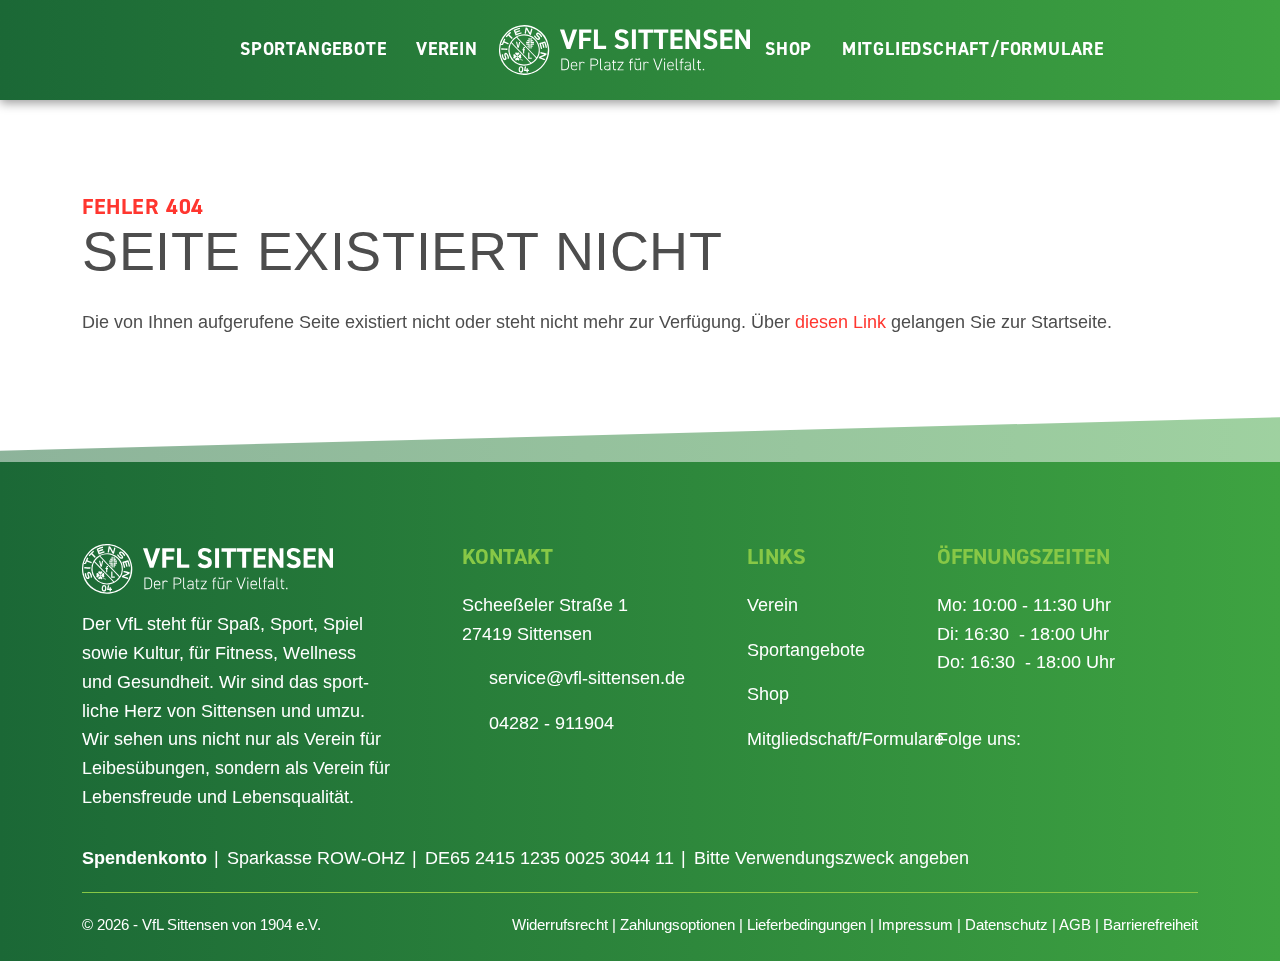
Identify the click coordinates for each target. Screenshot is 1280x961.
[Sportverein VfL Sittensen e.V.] (624, 50)
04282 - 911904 (551, 723)
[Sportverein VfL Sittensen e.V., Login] (1233, 48)
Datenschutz (1006, 924)
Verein (447, 49)
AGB (1075, 924)
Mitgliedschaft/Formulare (973, 49)
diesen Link (840, 322)
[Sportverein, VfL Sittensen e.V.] (236, 569)
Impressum (915, 924)
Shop (788, 49)
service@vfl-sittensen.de (587, 678)
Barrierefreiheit (1150, 924)
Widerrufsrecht (560, 924)
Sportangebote (313, 49)
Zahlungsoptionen (677, 924)
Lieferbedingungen (806, 924)
